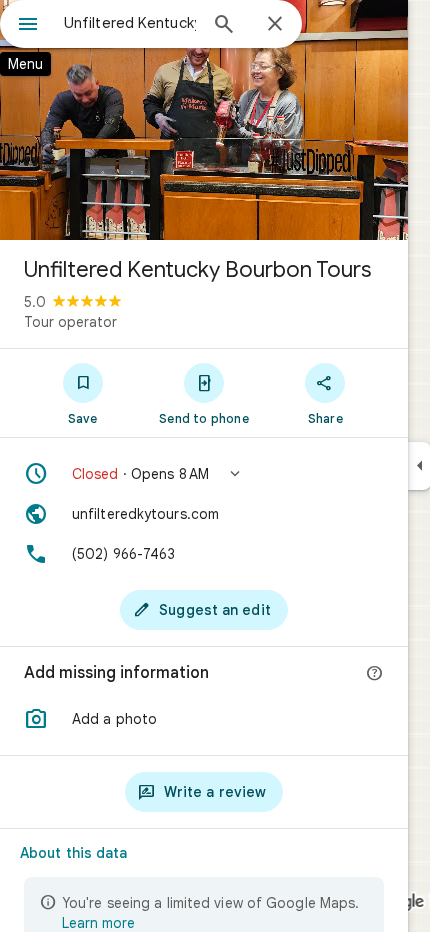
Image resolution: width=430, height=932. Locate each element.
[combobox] (130, 23)
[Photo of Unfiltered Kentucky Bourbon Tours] (204, 120)
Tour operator (70, 322)
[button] (204, 474)
